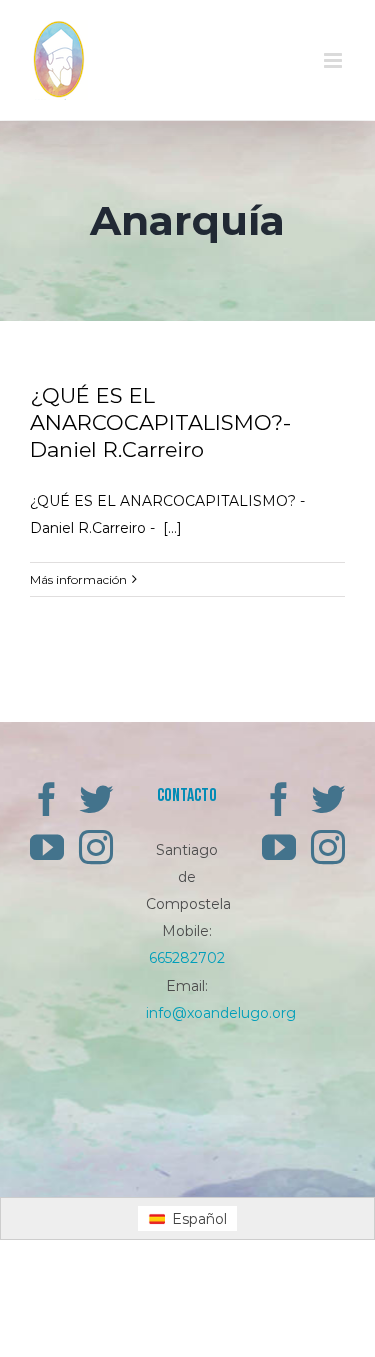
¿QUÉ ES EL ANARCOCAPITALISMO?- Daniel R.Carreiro (160, 422)
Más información (78, 579)
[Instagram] (96, 847)
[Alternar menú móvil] (334, 60)
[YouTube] (47, 847)
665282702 (187, 958)
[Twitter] (96, 799)
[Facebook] (47, 799)
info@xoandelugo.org (221, 1013)
